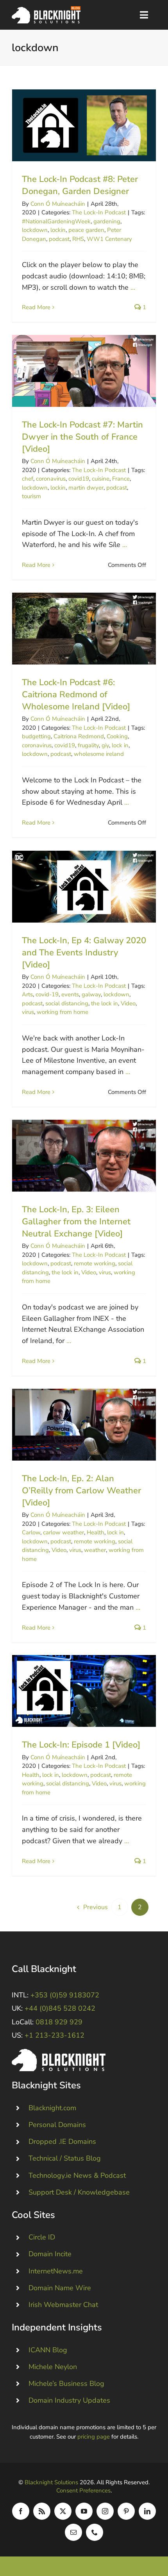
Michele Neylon (53, 2367)
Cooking (117, 736)
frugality (88, 745)
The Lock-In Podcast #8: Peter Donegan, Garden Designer (84, 126)
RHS (78, 239)
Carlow (31, 1532)
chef (28, 479)
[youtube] (84, 2511)
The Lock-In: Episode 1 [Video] (84, 1691)
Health (96, 1532)
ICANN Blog (48, 2350)
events (70, 994)
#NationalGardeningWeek (56, 221)
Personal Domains (57, 2125)
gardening (107, 221)
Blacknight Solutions (51, 2482)
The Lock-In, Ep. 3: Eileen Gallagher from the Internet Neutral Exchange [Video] (84, 1156)
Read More (36, 307)
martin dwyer (86, 488)
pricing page (94, 2437)
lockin (58, 230)
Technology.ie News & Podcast (77, 2175)
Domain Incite (50, 2254)
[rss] (42, 2511)
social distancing (67, 1003)
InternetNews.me (56, 2271)
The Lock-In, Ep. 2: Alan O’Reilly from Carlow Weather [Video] (84, 1425)
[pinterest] (126, 2511)
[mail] (73, 2532)
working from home (63, 1012)
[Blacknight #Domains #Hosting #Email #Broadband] (59, 2052)
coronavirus (51, 479)
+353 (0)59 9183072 (65, 1995)
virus (28, 1012)
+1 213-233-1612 (55, 2035)
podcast (59, 239)
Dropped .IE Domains (62, 2141)
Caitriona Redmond (79, 736)
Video (128, 1003)
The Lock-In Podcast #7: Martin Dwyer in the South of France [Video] (84, 371)
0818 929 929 (59, 2022)
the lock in (105, 1003)
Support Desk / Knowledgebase (79, 2192)
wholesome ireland (99, 754)
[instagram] (105, 2511)
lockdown (35, 230)
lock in (120, 745)
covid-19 (47, 994)
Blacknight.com (52, 2108)
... (133, 287)
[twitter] (63, 2511)
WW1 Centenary (109, 239)
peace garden (86, 230)
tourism (31, 496)
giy (105, 745)
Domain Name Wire (60, 2288)
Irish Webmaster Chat (63, 2305)
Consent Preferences (83, 2490)
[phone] (95, 2532)
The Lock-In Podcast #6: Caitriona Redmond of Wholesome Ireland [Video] (84, 629)
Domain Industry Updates (69, 2400)
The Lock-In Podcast (99, 212)
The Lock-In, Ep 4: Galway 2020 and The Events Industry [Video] (84, 887)
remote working (95, 1263)
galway (91, 994)
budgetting (36, 736)
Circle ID (42, 2237)
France (121, 479)
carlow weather (63, 1532)
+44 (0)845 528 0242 (60, 2008)
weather (95, 1550)
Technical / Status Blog (65, 2158)
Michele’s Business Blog (66, 2384)
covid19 (79, 479)
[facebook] (21, 2511)
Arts (27, 994)
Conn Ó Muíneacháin (58, 204)
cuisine (101, 479)
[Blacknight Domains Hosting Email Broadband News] (46, 10)
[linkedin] (147, 2511)
